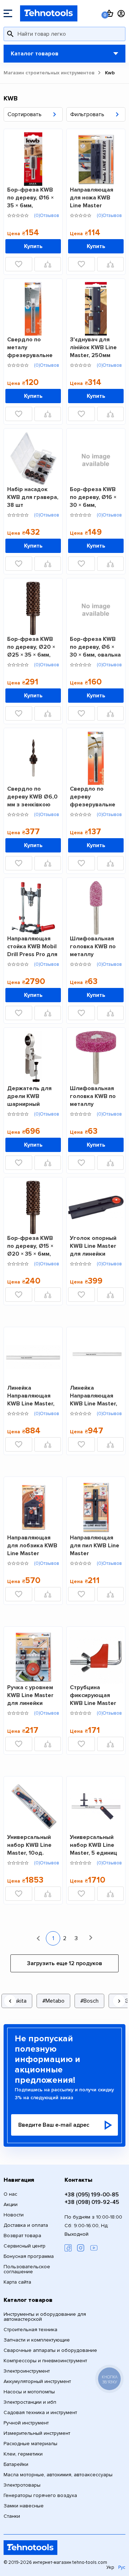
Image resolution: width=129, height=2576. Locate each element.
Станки (12, 2516)
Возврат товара (22, 2236)
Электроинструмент (27, 2371)
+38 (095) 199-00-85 (92, 2195)
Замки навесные (24, 2506)
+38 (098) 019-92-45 (92, 2202)
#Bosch (89, 2001)
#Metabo (53, 2001)
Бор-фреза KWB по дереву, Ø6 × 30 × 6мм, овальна (95, 647)
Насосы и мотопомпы (29, 2392)
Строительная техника (30, 2330)
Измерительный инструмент (37, 2433)
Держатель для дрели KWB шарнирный (29, 1096)
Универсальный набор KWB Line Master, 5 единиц (94, 1845)
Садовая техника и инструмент (40, 2413)
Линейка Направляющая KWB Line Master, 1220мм (94, 1396)
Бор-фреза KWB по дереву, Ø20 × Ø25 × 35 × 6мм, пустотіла (31, 647)
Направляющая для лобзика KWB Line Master (32, 1545)
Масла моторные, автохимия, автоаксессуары (58, 2475)
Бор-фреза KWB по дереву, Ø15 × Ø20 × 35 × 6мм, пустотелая (30, 1246)
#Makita (17, 2001)
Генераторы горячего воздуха (40, 2496)
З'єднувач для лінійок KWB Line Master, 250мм (93, 347)
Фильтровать (87, 114)
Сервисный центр (25, 2246)
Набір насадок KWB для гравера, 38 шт (33, 497)
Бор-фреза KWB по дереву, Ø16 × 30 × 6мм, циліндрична (93, 497)
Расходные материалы (30, 2444)
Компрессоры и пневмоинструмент (45, 2361)
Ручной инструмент (26, 2423)
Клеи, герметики (23, 2454)
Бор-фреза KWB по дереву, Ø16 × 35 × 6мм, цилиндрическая (31, 197)
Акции (11, 2205)
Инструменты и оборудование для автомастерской (45, 2317)
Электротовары (22, 2485)
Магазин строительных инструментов (49, 73)
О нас (10, 2194)
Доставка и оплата (26, 2225)
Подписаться (107, 2125)
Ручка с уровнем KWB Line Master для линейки (30, 1695)
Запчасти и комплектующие (37, 2340)
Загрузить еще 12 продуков (64, 1963)
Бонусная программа (29, 2256)
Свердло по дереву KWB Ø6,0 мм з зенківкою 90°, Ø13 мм (32, 797)
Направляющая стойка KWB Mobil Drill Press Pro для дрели (32, 946)
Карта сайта (17, 2282)
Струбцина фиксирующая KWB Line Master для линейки (93, 1695)
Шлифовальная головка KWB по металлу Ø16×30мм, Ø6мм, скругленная (95, 946)
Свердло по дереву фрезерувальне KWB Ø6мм (93, 797)
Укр (110, 2568)
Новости (14, 2215)
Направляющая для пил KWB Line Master (95, 1545)
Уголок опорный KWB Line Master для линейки (93, 1246)
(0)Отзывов (47, 216)
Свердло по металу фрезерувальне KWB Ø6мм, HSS (30, 347)
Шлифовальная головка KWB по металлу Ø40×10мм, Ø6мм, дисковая (95, 1096)
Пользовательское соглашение (27, 2269)
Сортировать (25, 114)
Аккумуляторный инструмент (37, 2382)
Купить (33, 246)
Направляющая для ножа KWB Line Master (92, 197)
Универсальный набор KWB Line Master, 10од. (29, 1845)
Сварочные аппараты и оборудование (50, 2350)
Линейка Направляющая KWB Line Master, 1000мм (31, 1396)
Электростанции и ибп (30, 2402)
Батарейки (16, 2464)
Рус (122, 2568)
